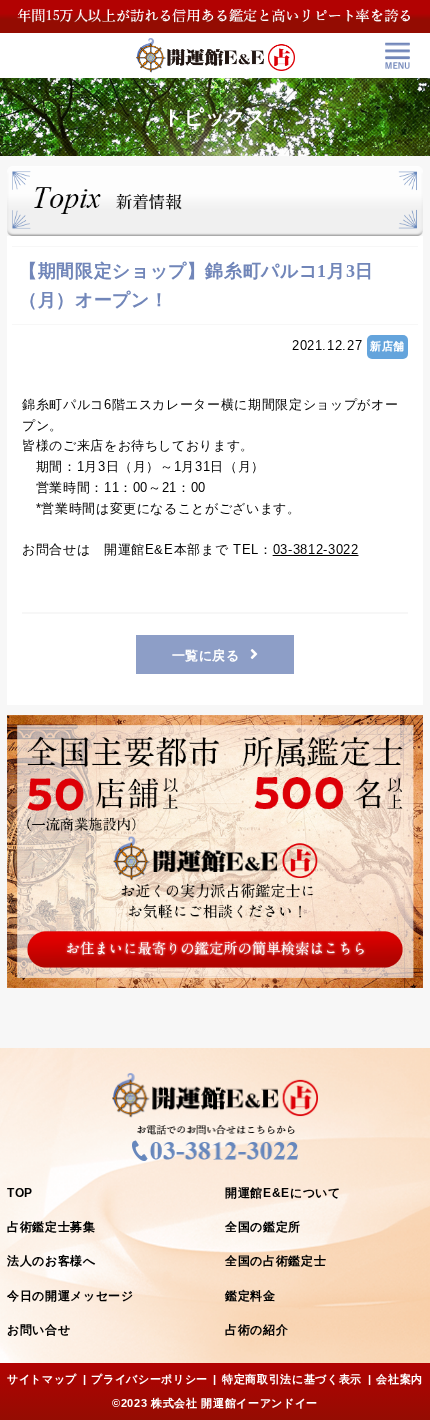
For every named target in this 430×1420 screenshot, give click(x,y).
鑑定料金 (250, 1296)
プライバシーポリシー (149, 1379)
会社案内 (399, 1379)
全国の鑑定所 (263, 1227)
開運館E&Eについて (283, 1193)
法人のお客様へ (51, 1261)
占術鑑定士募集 (51, 1227)
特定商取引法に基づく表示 (292, 1379)
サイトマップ (42, 1379)
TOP (20, 1193)
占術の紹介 (256, 1330)
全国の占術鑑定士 (275, 1261)
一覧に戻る (206, 655)
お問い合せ (38, 1330)
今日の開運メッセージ (70, 1296)
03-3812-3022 (316, 549)
